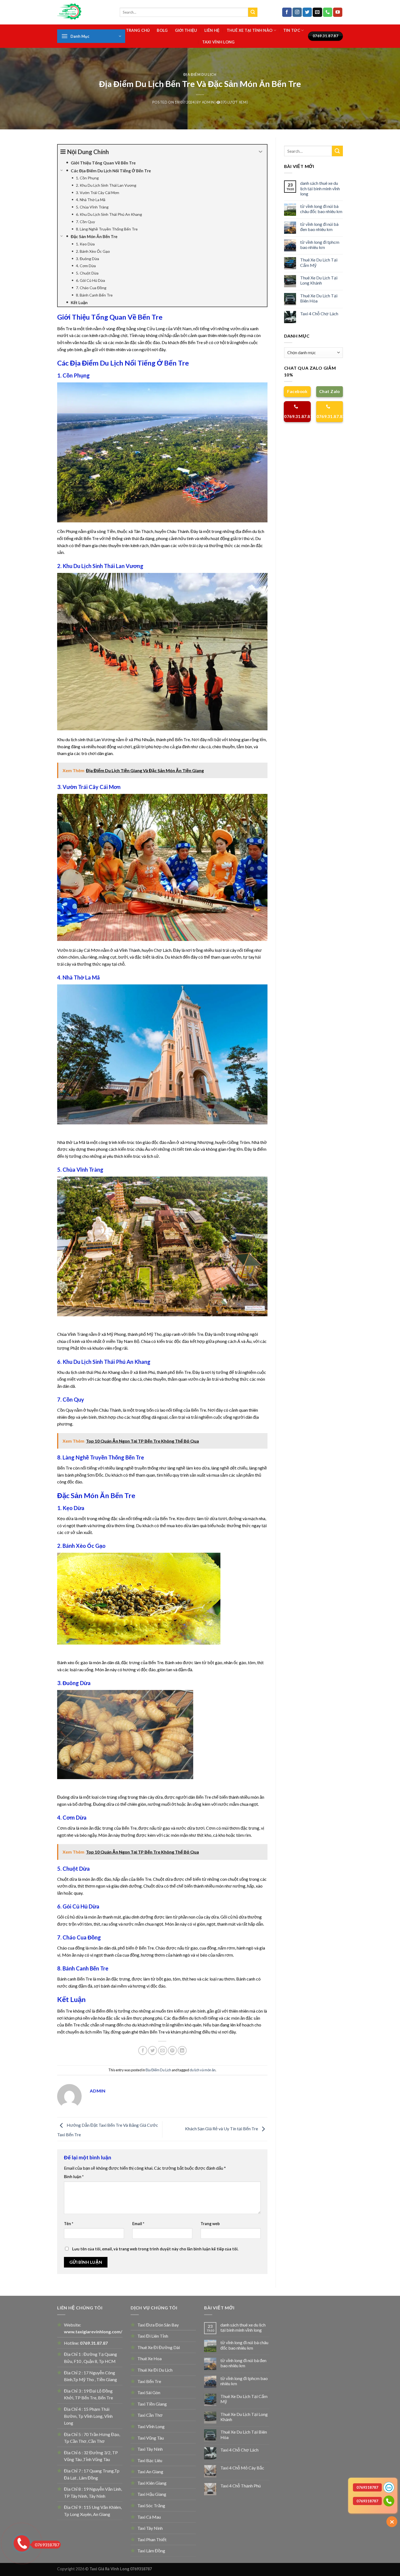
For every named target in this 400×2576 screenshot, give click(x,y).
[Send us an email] (317, 12)
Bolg (162, 30)
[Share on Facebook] (143, 2050)
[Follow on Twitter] (307, 12)
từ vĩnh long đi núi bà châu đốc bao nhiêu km (321, 209)
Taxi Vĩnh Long (219, 42)
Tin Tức (292, 30)
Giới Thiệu (186, 30)
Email (138, 2224)
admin (208, 102)
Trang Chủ (138, 30)
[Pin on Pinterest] (172, 2050)
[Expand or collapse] (261, 152)
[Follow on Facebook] (287, 12)
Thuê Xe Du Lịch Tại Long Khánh (319, 280)
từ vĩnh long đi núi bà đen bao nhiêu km (319, 227)
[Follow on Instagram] (297, 12)
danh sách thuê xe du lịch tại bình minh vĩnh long (320, 188)
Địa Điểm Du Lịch (200, 74)
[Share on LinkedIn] (182, 2050)
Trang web (210, 2224)
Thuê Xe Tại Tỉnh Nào (250, 30)
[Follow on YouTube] (338, 12)
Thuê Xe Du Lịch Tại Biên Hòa (319, 298)
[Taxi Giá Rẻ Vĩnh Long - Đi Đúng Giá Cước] (84, 12)
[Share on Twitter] (153, 2050)
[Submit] (253, 12)
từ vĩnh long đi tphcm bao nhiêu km (320, 245)
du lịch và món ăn (203, 2070)
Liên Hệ (212, 30)
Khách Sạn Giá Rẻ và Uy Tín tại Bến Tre (222, 2129)
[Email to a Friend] (163, 2050)
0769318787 (47, 2545)
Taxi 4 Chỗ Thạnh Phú (241, 2486)
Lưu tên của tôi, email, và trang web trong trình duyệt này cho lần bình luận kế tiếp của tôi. (155, 2249)
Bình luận (74, 2177)
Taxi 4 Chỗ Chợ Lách (319, 314)
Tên (69, 2224)
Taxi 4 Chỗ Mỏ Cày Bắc (242, 2468)
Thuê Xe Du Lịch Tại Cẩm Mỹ (319, 262)
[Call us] (328, 12)
